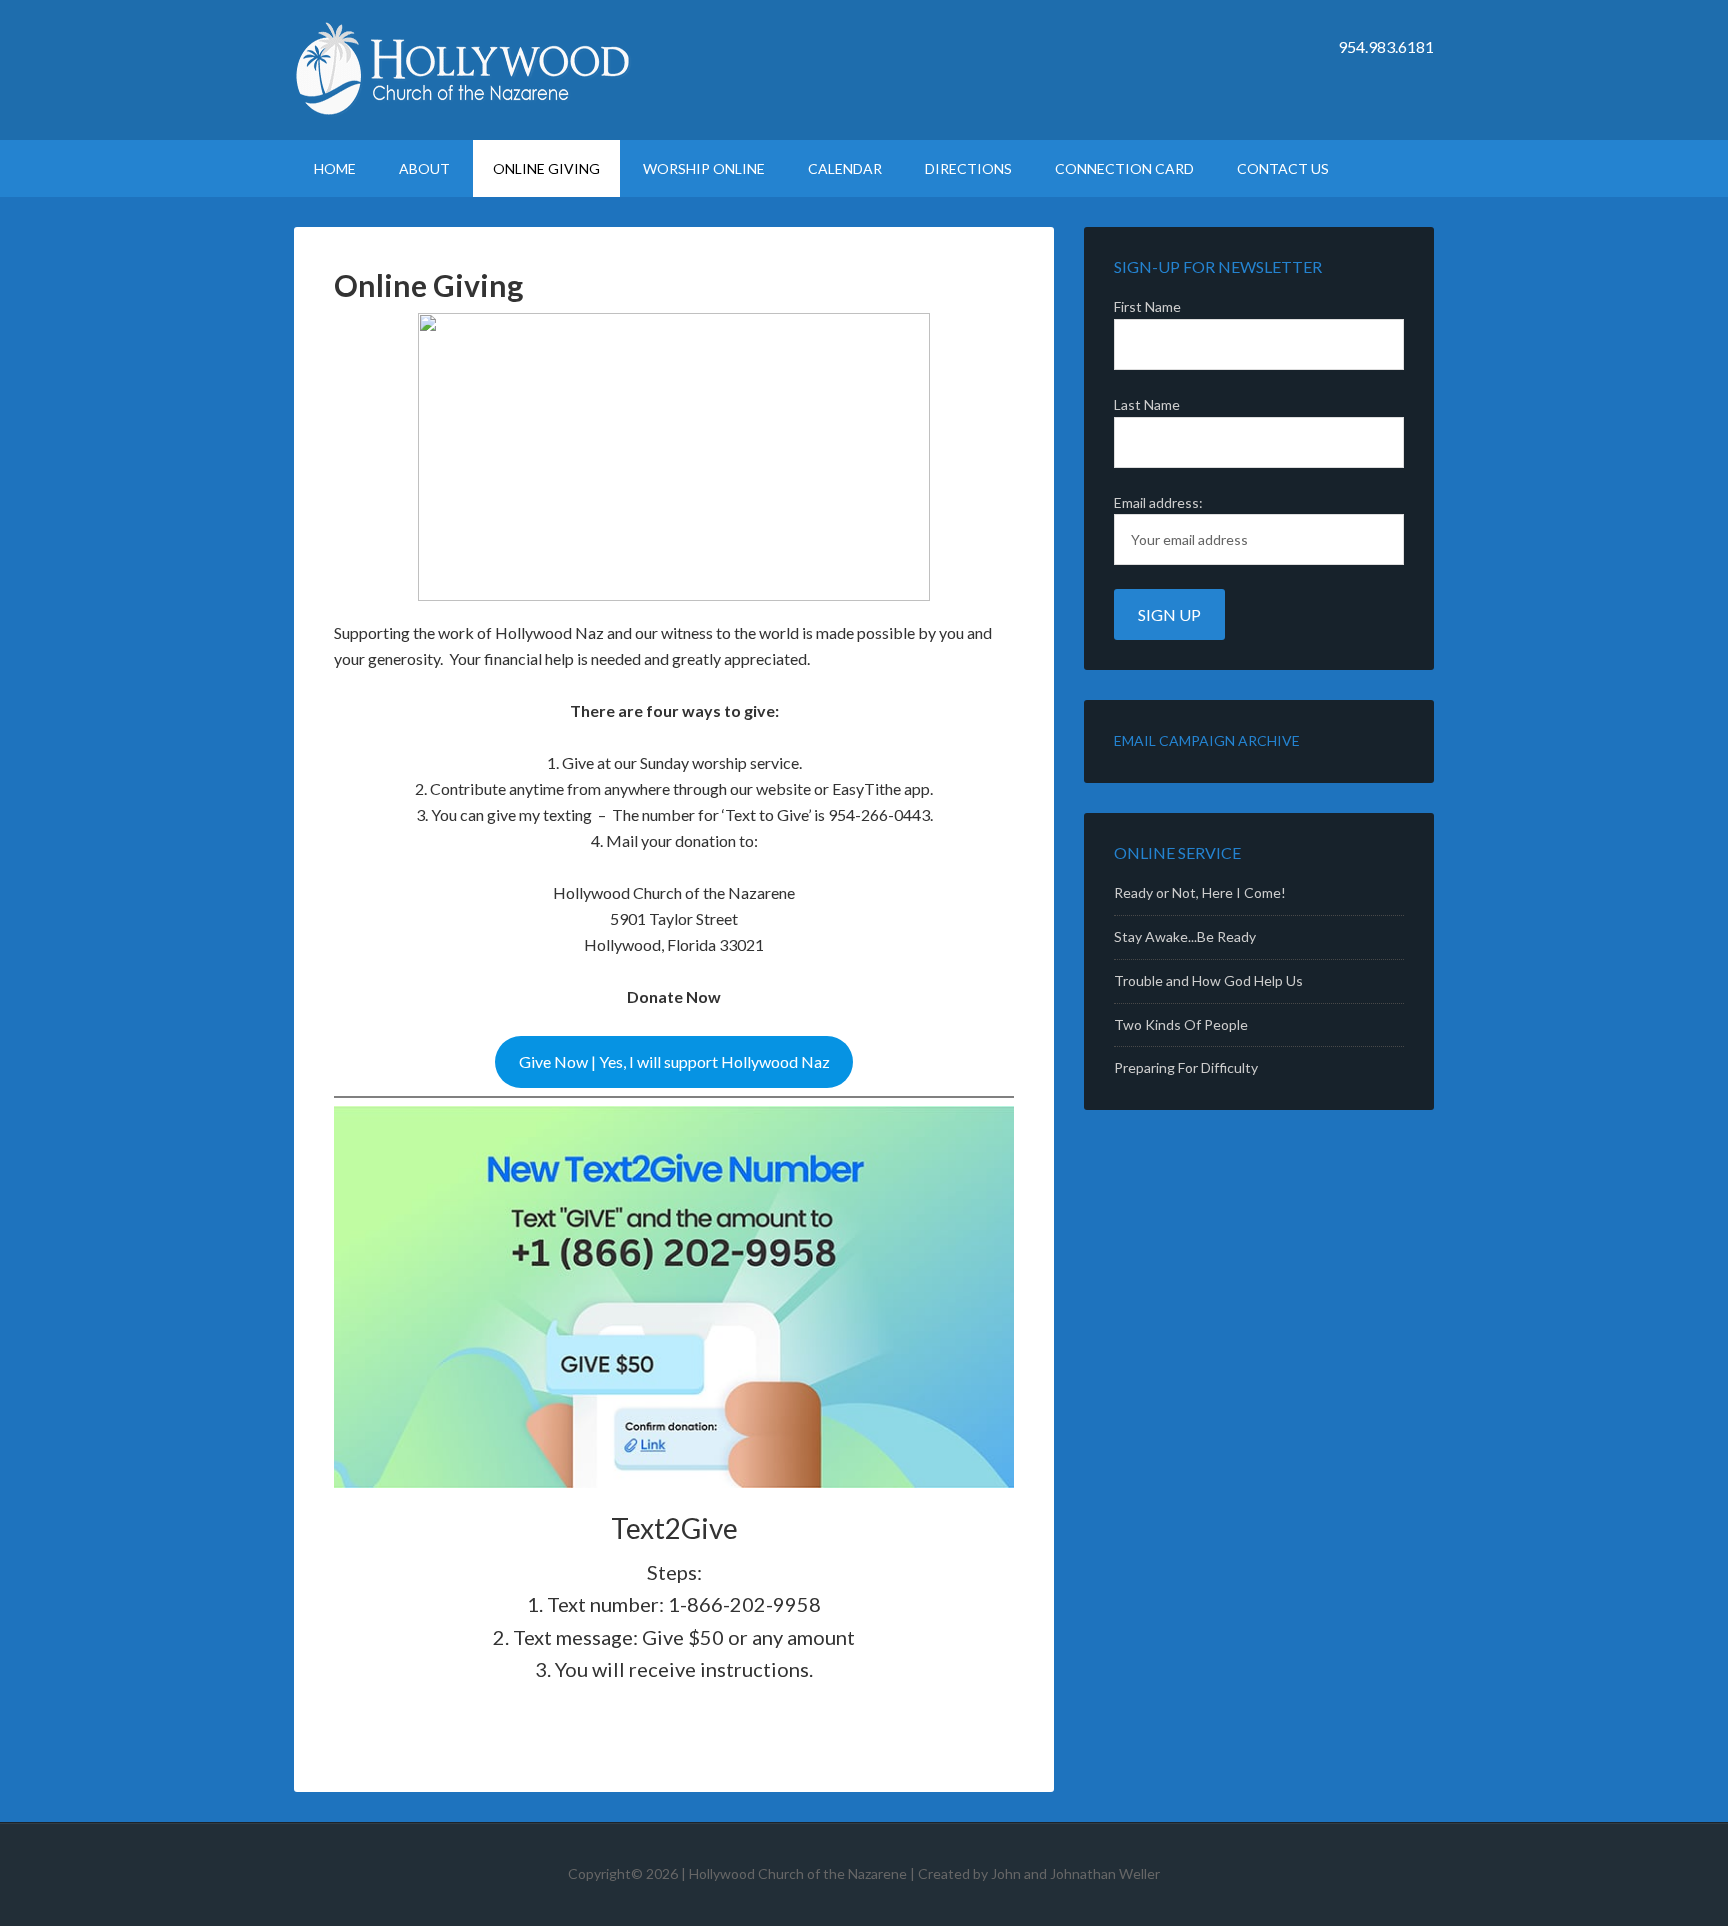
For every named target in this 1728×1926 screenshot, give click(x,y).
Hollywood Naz (464, 70)
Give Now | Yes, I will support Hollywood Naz (674, 1061)
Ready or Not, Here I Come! (1200, 892)
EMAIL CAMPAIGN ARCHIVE (1207, 740)
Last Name (1147, 404)
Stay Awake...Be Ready (1185, 936)
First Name (1147, 306)
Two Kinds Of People (1181, 1024)
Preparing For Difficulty (1186, 1067)
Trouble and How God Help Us (1208, 980)
